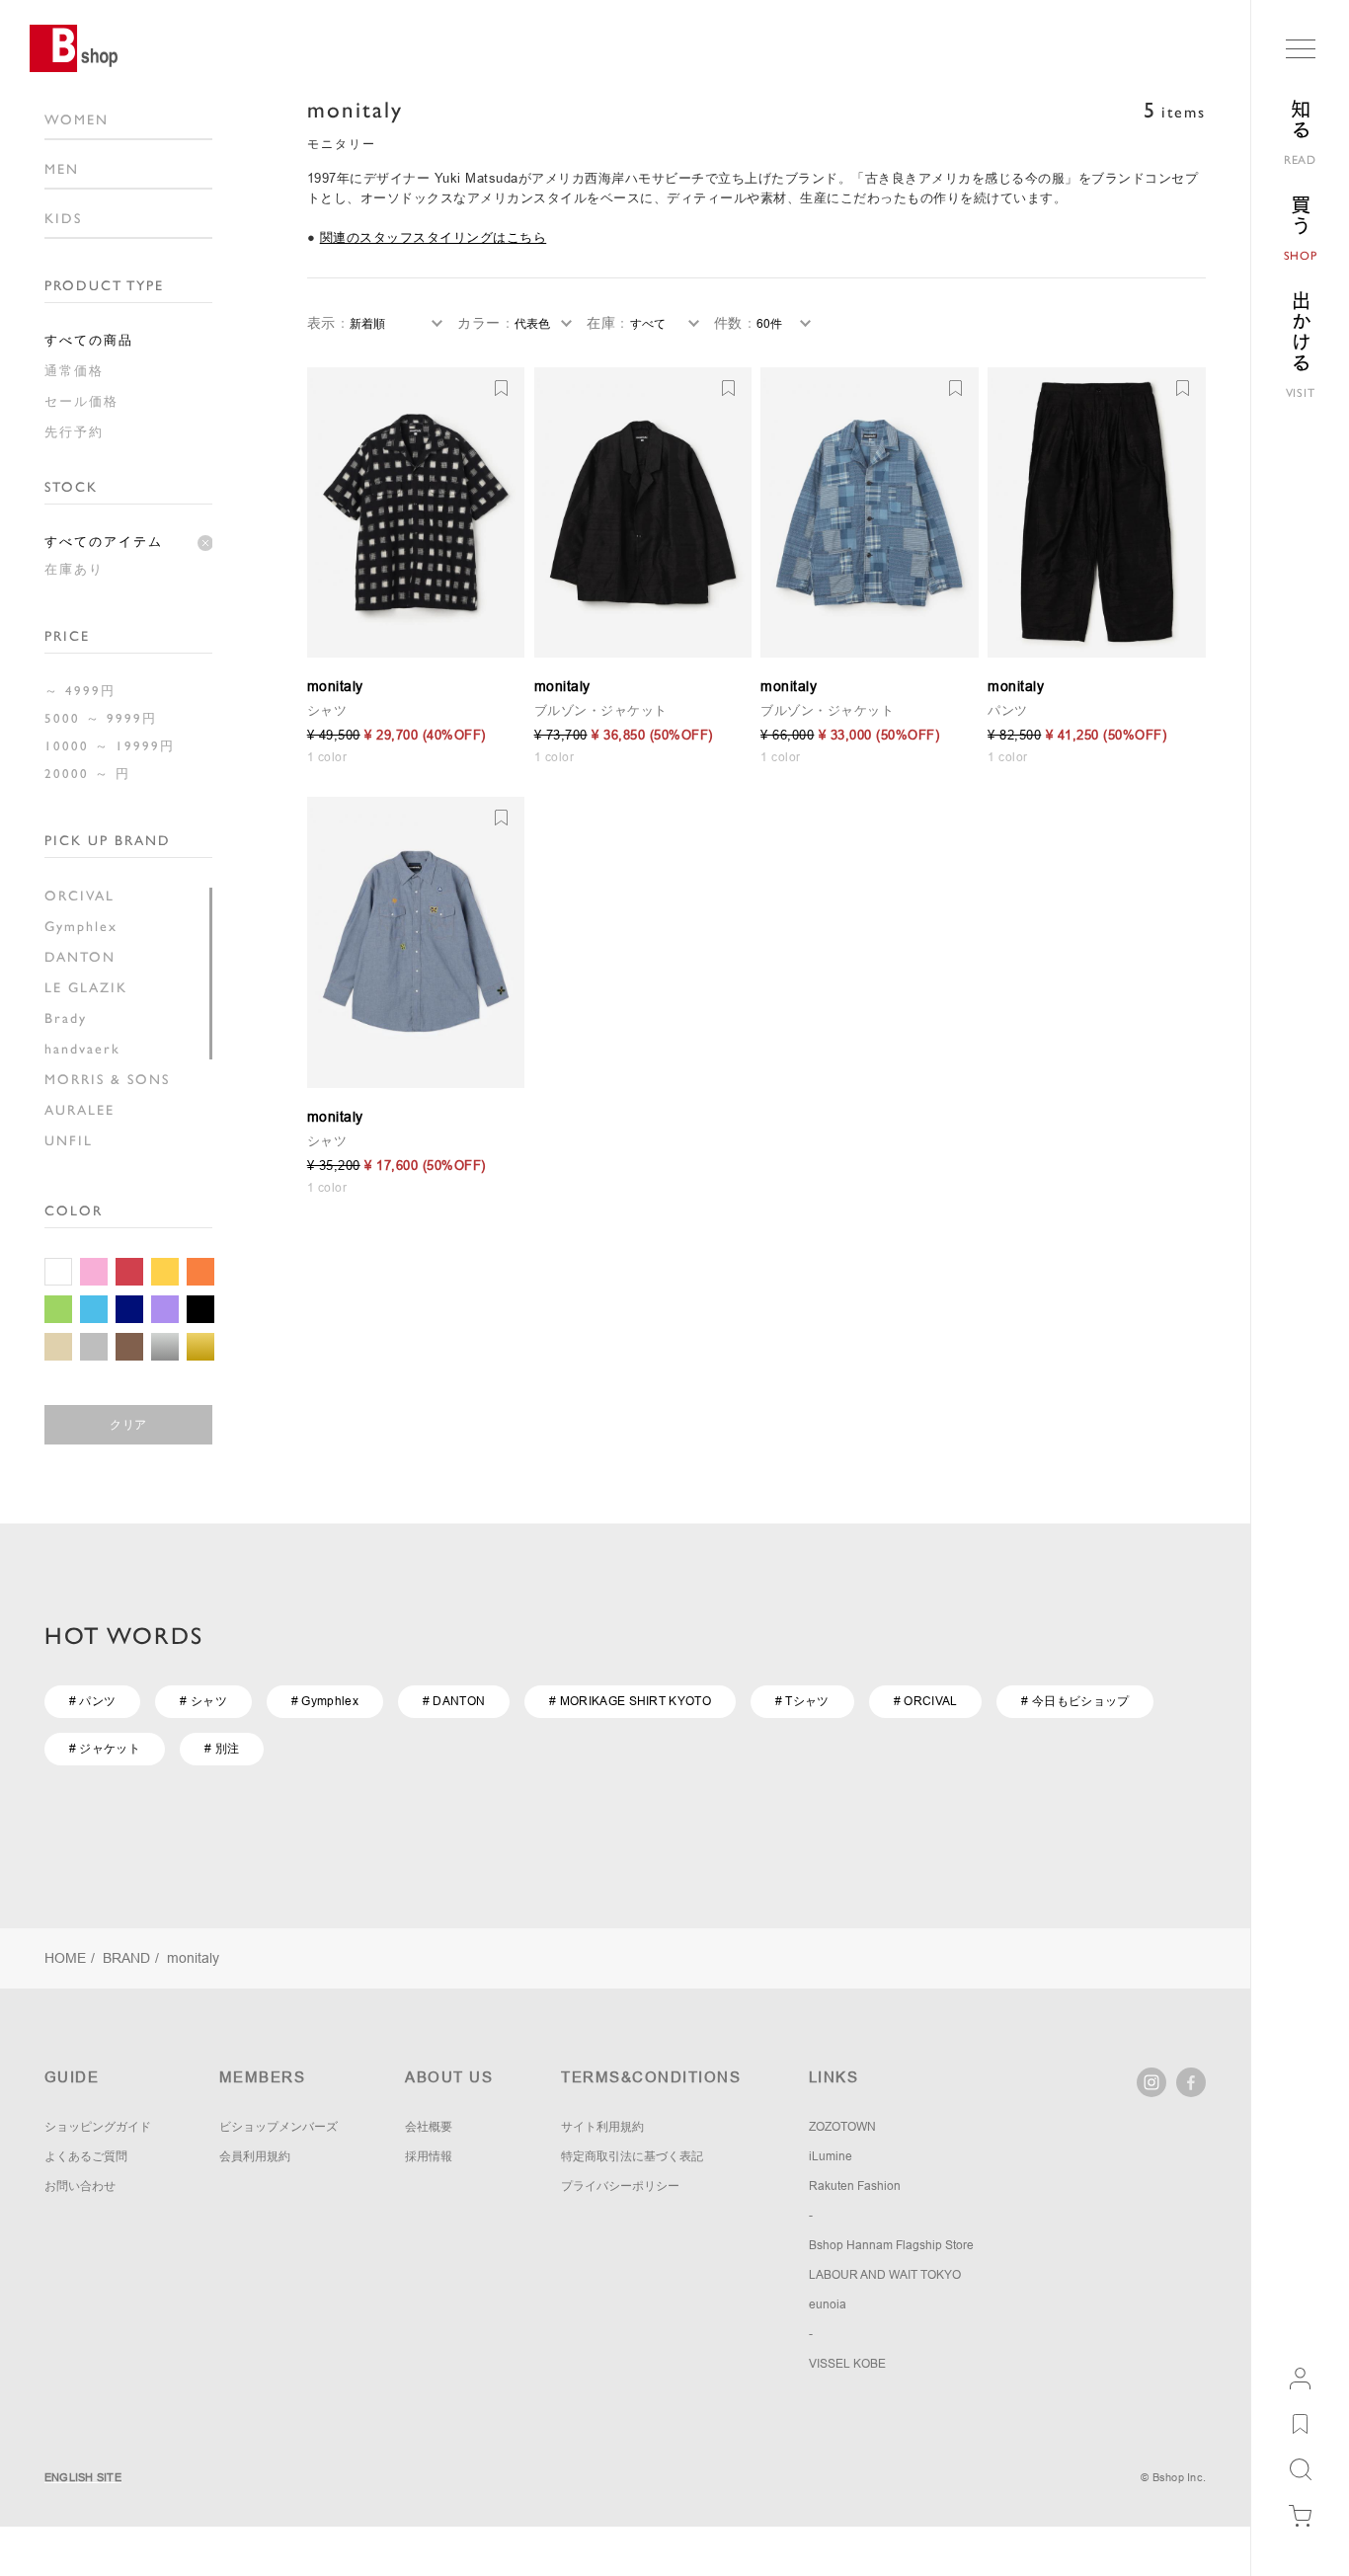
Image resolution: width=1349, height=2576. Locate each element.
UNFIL (69, 1140)
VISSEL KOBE (847, 2364)
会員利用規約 (255, 2156)
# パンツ (93, 1701)
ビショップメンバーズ (278, 2127)
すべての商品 (89, 340)
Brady (66, 1018)
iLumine (831, 2156)
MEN (62, 169)
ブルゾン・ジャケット (601, 710)
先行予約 (74, 432)
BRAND (126, 1958)
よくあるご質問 (86, 2156)
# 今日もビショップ (1075, 1701)
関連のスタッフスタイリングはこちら (434, 237)
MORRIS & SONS (107, 1079)
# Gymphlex (325, 1701)
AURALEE (79, 1110)
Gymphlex (81, 926)
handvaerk (82, 1049)
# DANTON (454, 1701)
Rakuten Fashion (855, 2186)
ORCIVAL (79, 896)
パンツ (1008, 710)
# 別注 (222, 1749)
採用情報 (429, 2156)
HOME (65, 1958)
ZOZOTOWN (842, 2127)
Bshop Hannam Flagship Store (891, 2245)
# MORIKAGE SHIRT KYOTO (630, 1701)
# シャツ (203, 1701)
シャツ (327, 710)
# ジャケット (105, 1749)
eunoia (828, 2304)
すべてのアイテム (104, 542)
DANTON (80, 957)
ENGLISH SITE (83, 2477)
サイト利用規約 (602, 2127)
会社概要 (429, 2127)
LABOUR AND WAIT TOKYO (885, 2275)
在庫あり (74, 569)
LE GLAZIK (86, 987)
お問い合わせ (80, 2186)
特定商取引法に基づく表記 (632, 2156)
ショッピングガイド (98, 2127)
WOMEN (77, 119)
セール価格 (81, 401)
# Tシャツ (802, 1701)
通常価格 (74, 371)
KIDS (63, 218)
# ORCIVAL (926, 1701)
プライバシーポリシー (620, 2186)
